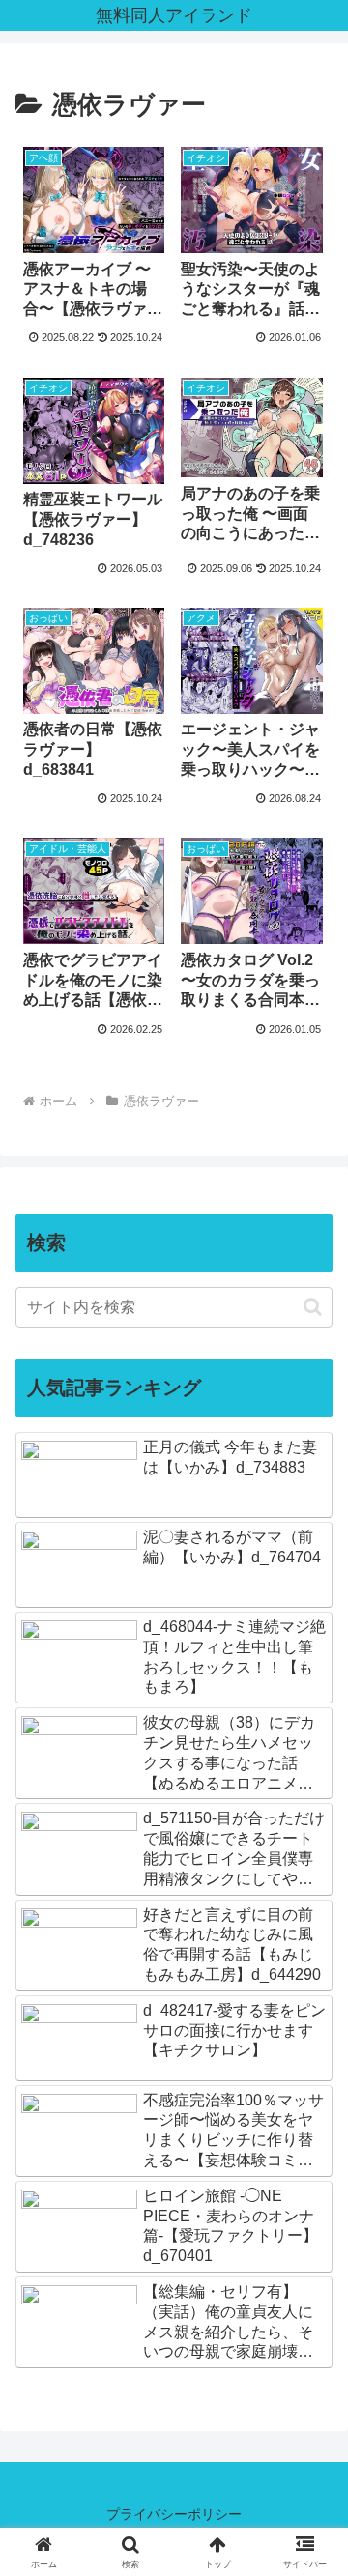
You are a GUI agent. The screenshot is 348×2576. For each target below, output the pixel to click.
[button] (313, 1307)
